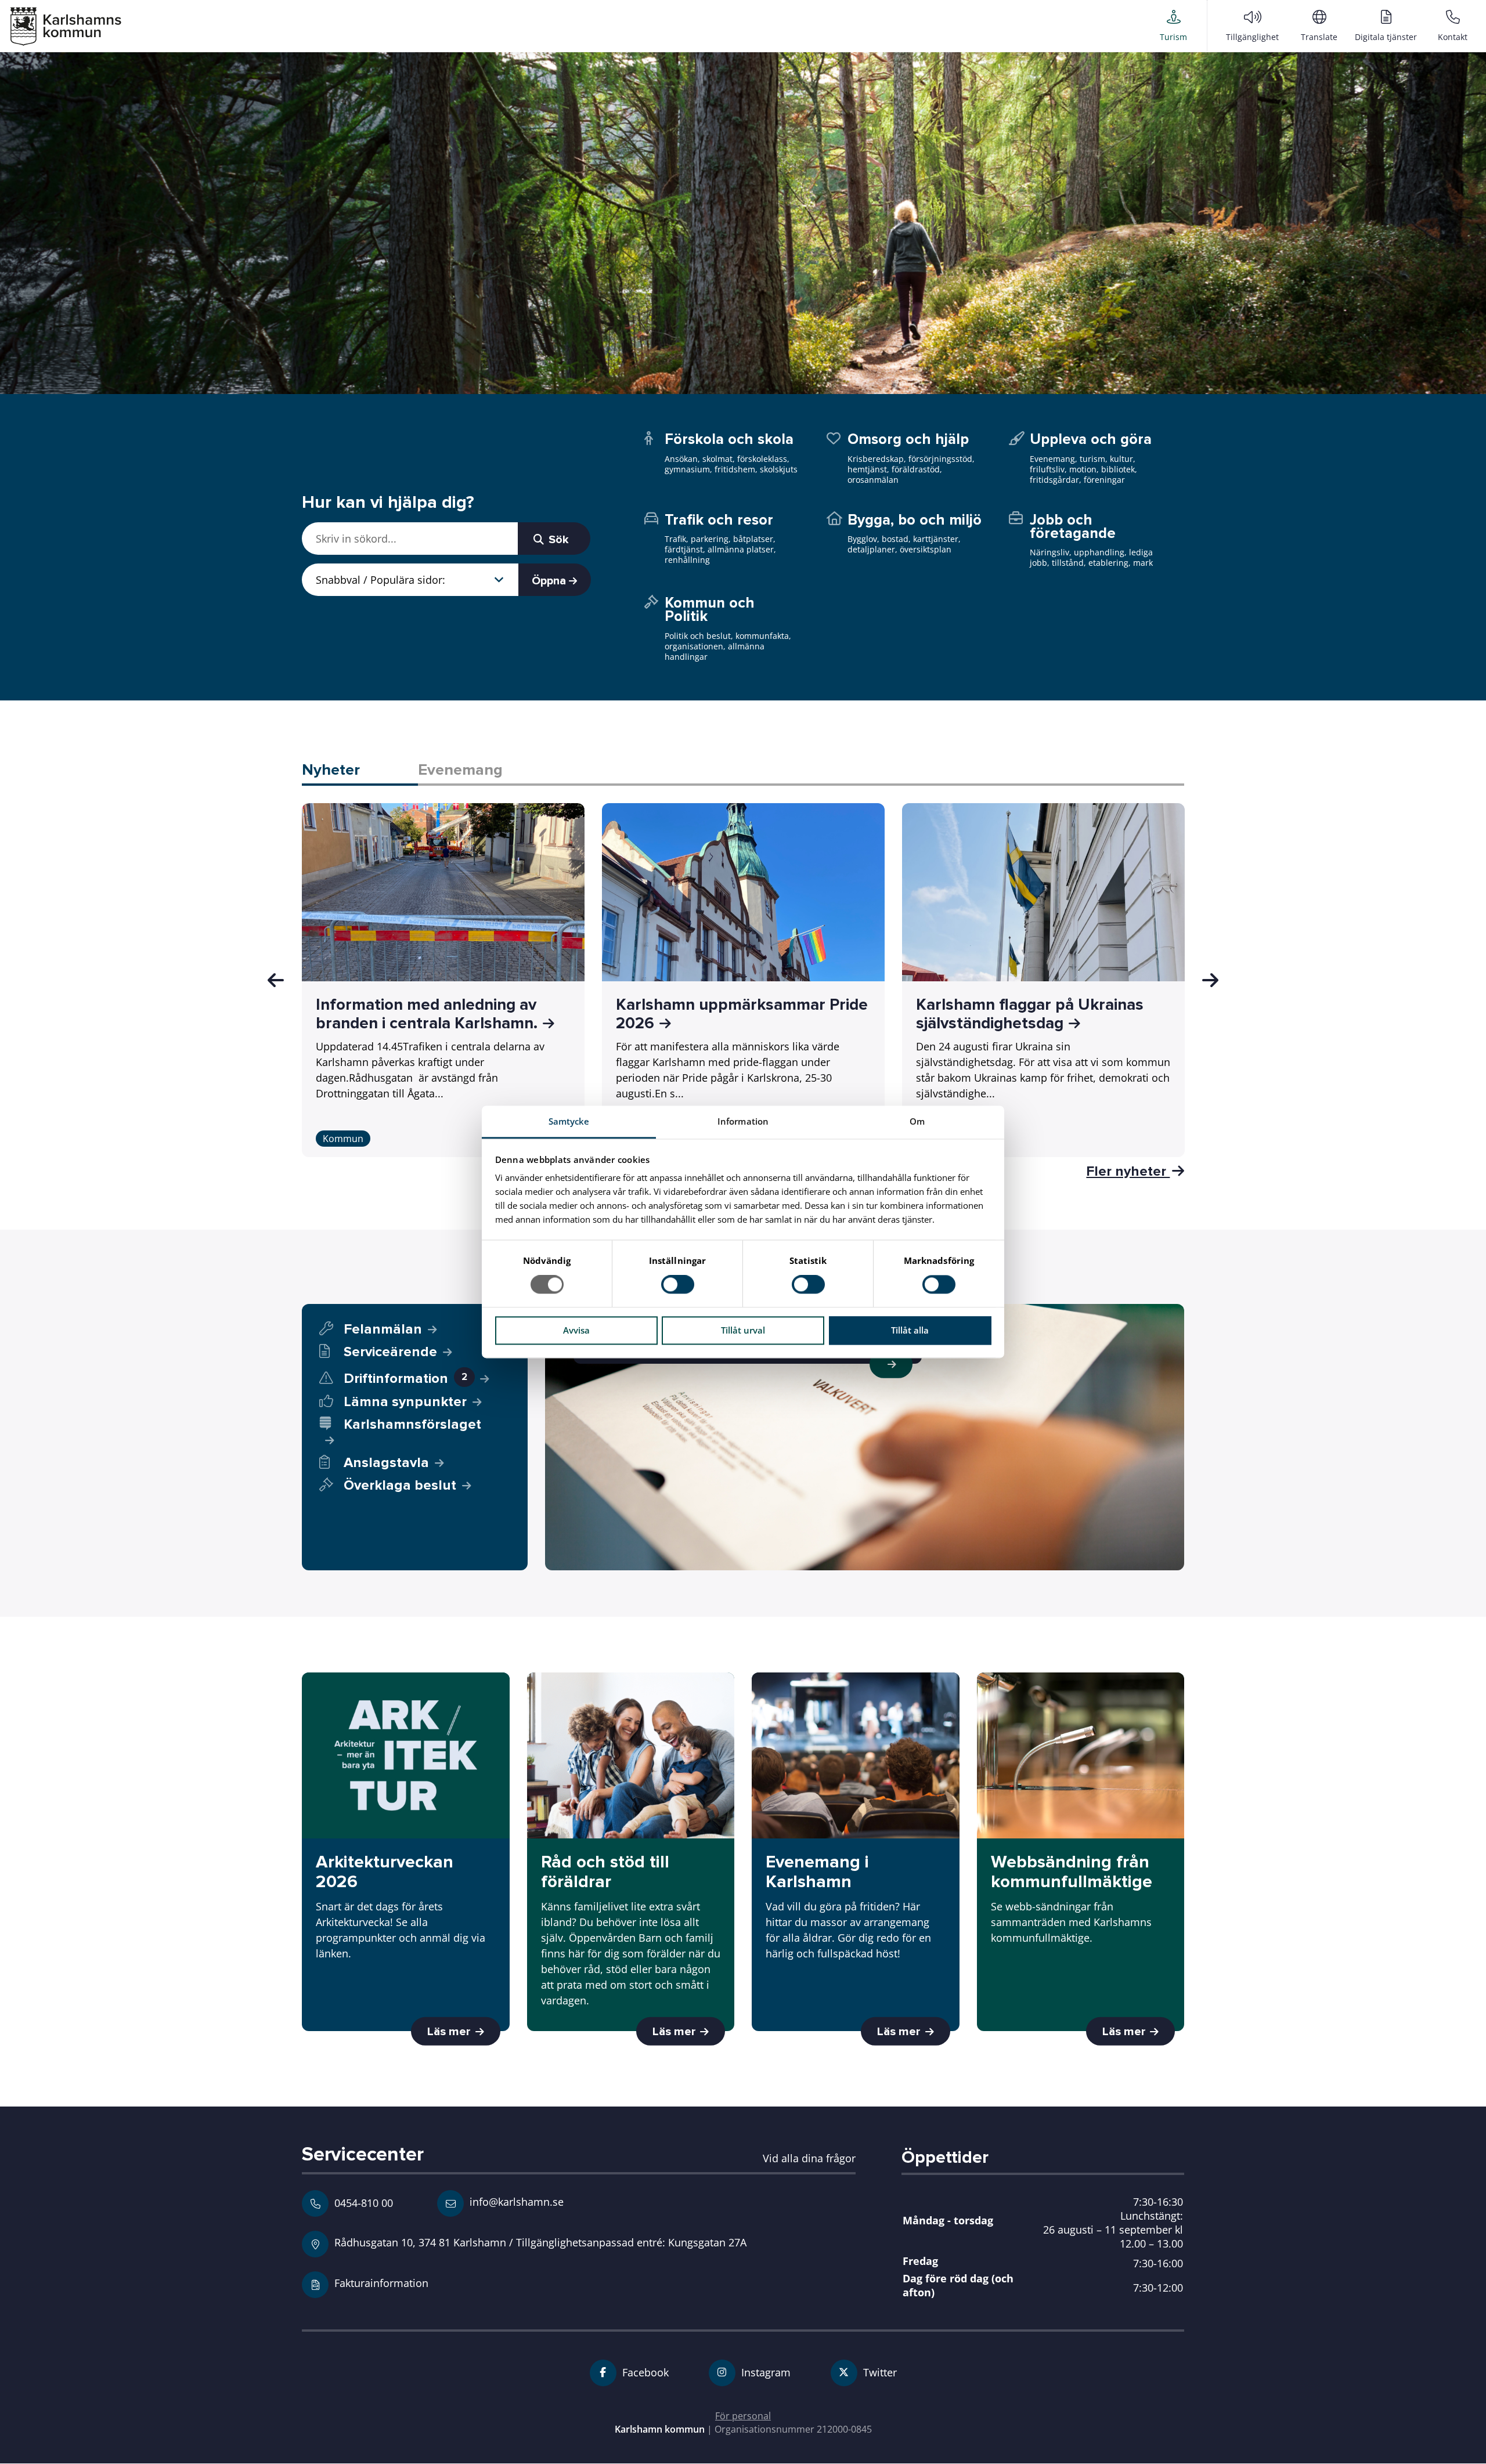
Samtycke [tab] (569, 1121)
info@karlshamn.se (515, 2201)
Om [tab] (917, 1121)
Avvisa (576, 1330)
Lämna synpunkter (405, 1402)
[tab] (360, 771)
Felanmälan (383, 1329)
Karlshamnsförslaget (412, 1425)
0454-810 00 (364, 2203)
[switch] (678, 1285)
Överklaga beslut (400, 1485)
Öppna (550, 581)
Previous (276, 980)
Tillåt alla (910, 1330)
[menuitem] (1173, 26)
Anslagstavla (386, 1463)
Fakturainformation (381, 2283)
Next (1210, 980)
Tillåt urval (743, 1330)
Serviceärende (390, 1352)
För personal (743, 2416)
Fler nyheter (1128, 1171)
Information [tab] (743, 1121)
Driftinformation (405, 1379)
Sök (557, 540)
